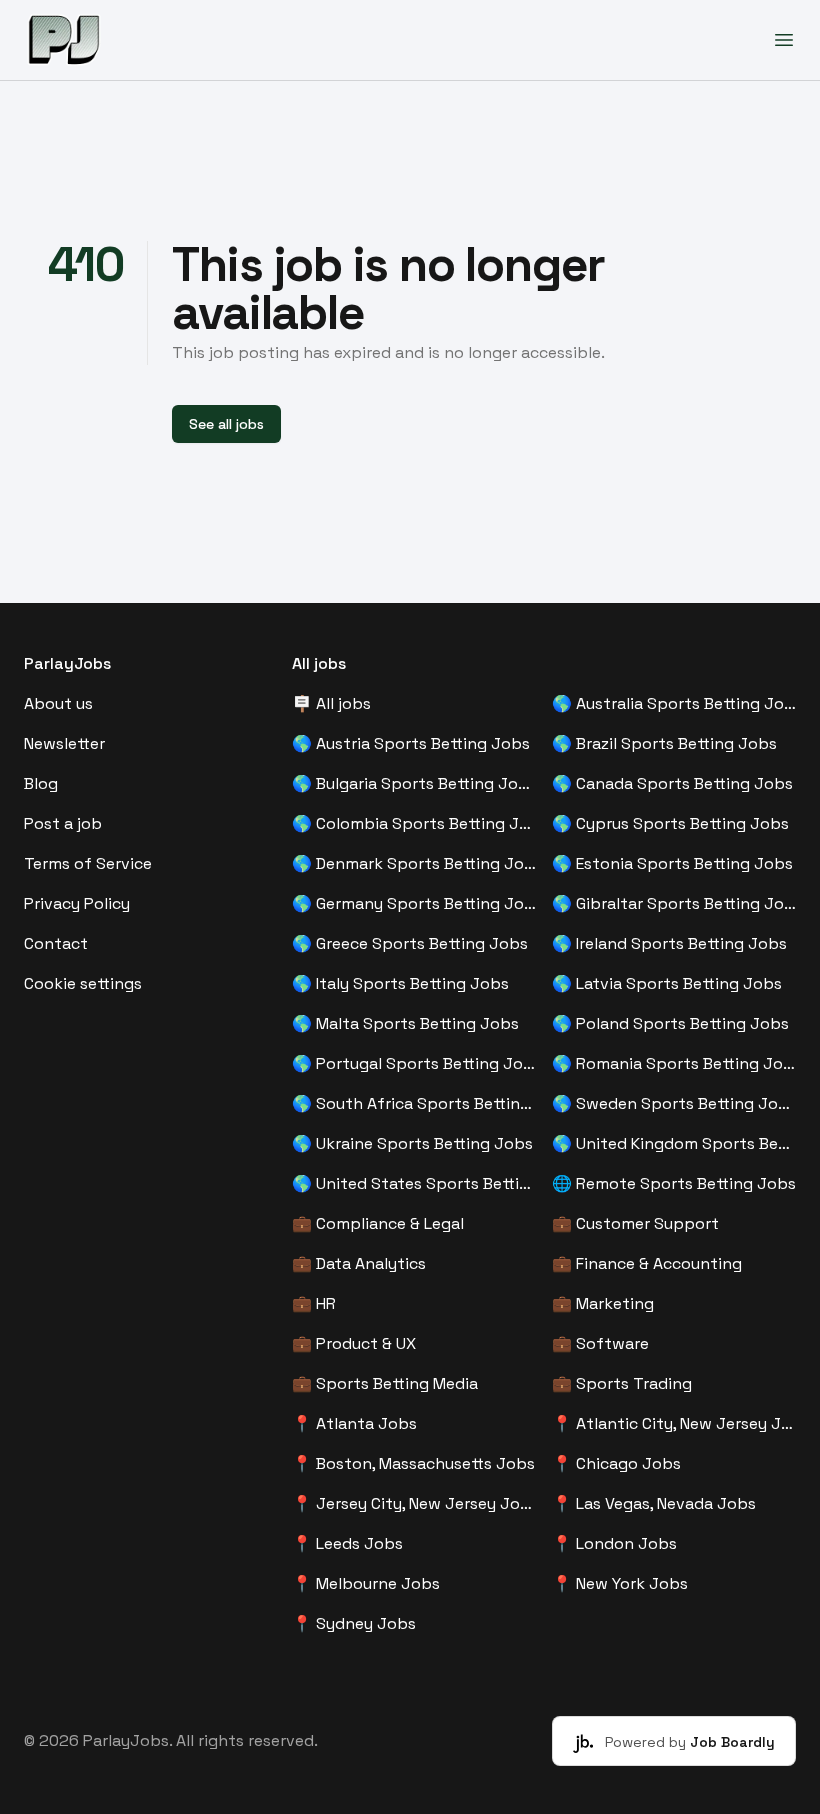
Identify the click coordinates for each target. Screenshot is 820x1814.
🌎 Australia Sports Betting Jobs (674, 703)
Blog (41, 783)
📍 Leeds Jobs (347, 1543)
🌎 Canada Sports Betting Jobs (672, 783)
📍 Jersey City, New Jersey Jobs (414, 1503)
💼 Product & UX (354, 1343)
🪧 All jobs (331, 703)
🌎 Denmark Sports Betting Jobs (414, 863)
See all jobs (226, 424)
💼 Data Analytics (359, 1263)
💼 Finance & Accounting (647, 1263)
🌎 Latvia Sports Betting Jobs (667, 983)
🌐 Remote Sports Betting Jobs (674, 1183)
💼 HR (314, 1303)
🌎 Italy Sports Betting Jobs (400, 983)
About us (58, 703)
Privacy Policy (77, 903)
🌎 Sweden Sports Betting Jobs (674, 1103)
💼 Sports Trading (622, 1383)
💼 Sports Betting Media (385, 1383)
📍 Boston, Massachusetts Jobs (413, 1463)
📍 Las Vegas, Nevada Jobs (654, 1503)
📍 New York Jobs (620, 1583)
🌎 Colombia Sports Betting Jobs (414, 823)
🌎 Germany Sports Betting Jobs (414, 903)
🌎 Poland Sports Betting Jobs (670, 1023)
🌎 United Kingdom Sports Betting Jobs (674, 1143)
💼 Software (600, 1343)
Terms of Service (88, 863)
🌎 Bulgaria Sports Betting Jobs (414, 783)
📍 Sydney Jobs (354, 1623)
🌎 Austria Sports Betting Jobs (411, 743)
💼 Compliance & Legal (378, 1223)
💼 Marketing (603, 1303)
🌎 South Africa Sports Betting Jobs (414, 1103)
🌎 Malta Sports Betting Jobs (405, 1023)
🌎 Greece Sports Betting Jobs (410, 943)
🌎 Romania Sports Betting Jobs (674, 1063)
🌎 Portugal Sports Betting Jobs (414, 1063)
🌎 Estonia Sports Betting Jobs (672, 863)
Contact (56, 943)
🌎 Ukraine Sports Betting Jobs (412, 1143)
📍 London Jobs (614, 1543)
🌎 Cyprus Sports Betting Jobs (670, 823)
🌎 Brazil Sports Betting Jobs (664, 743)
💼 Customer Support (635, 1223)
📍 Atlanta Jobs (354, 1423)
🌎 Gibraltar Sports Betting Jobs (674, 903)
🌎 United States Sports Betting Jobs (414, 1183)
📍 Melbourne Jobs (366, 1583)
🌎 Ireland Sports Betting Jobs (669, 943)
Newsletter (64, 743)
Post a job (63, 823)
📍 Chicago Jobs (616, 1463)
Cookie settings (83, 983)
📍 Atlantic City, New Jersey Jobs (674, 1423)
